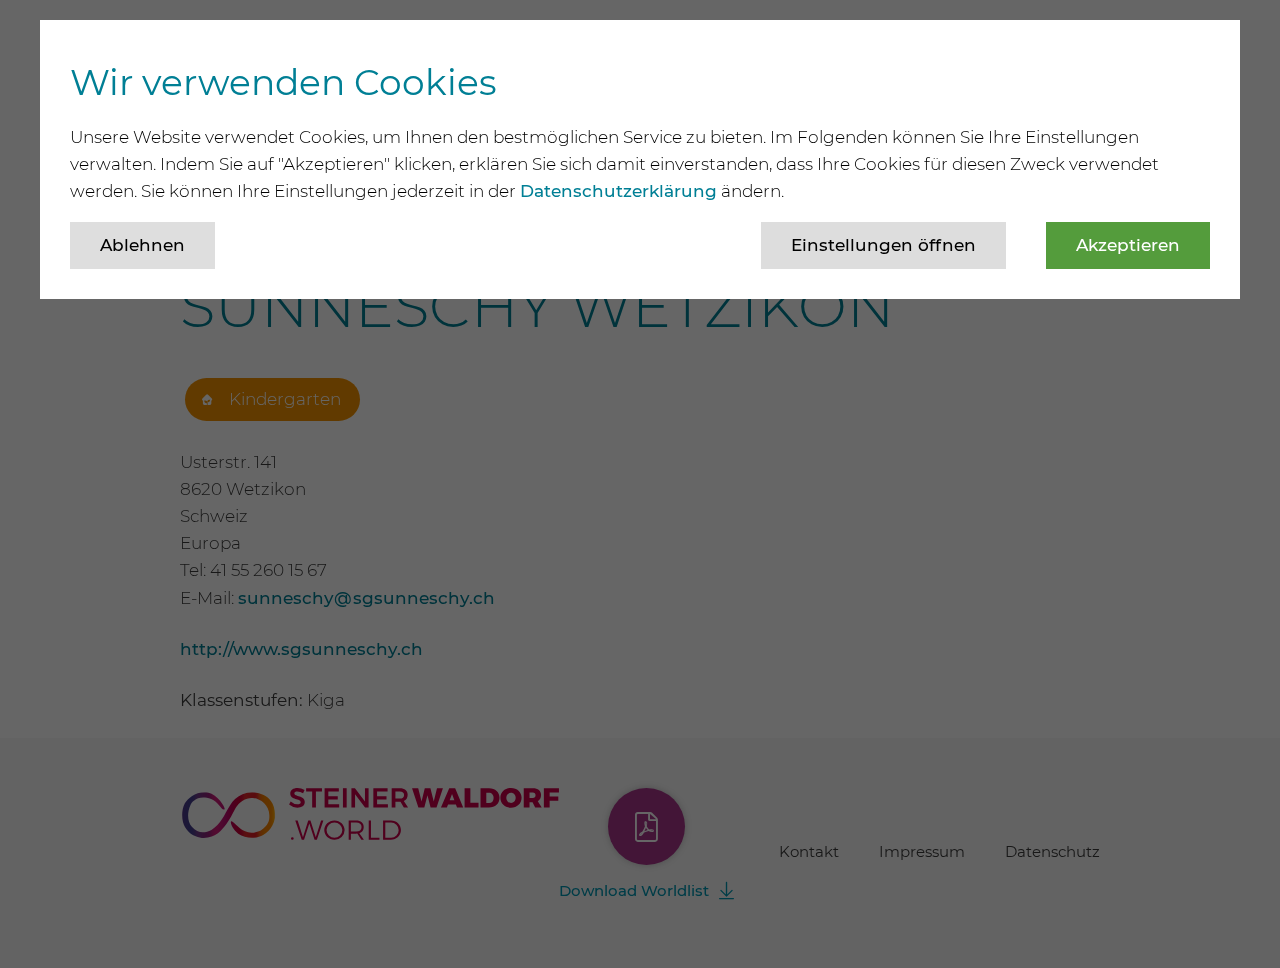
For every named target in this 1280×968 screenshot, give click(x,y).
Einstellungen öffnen (883, 245)
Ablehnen (142, 245)
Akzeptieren (1128, 245)
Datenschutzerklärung (618, 191)
